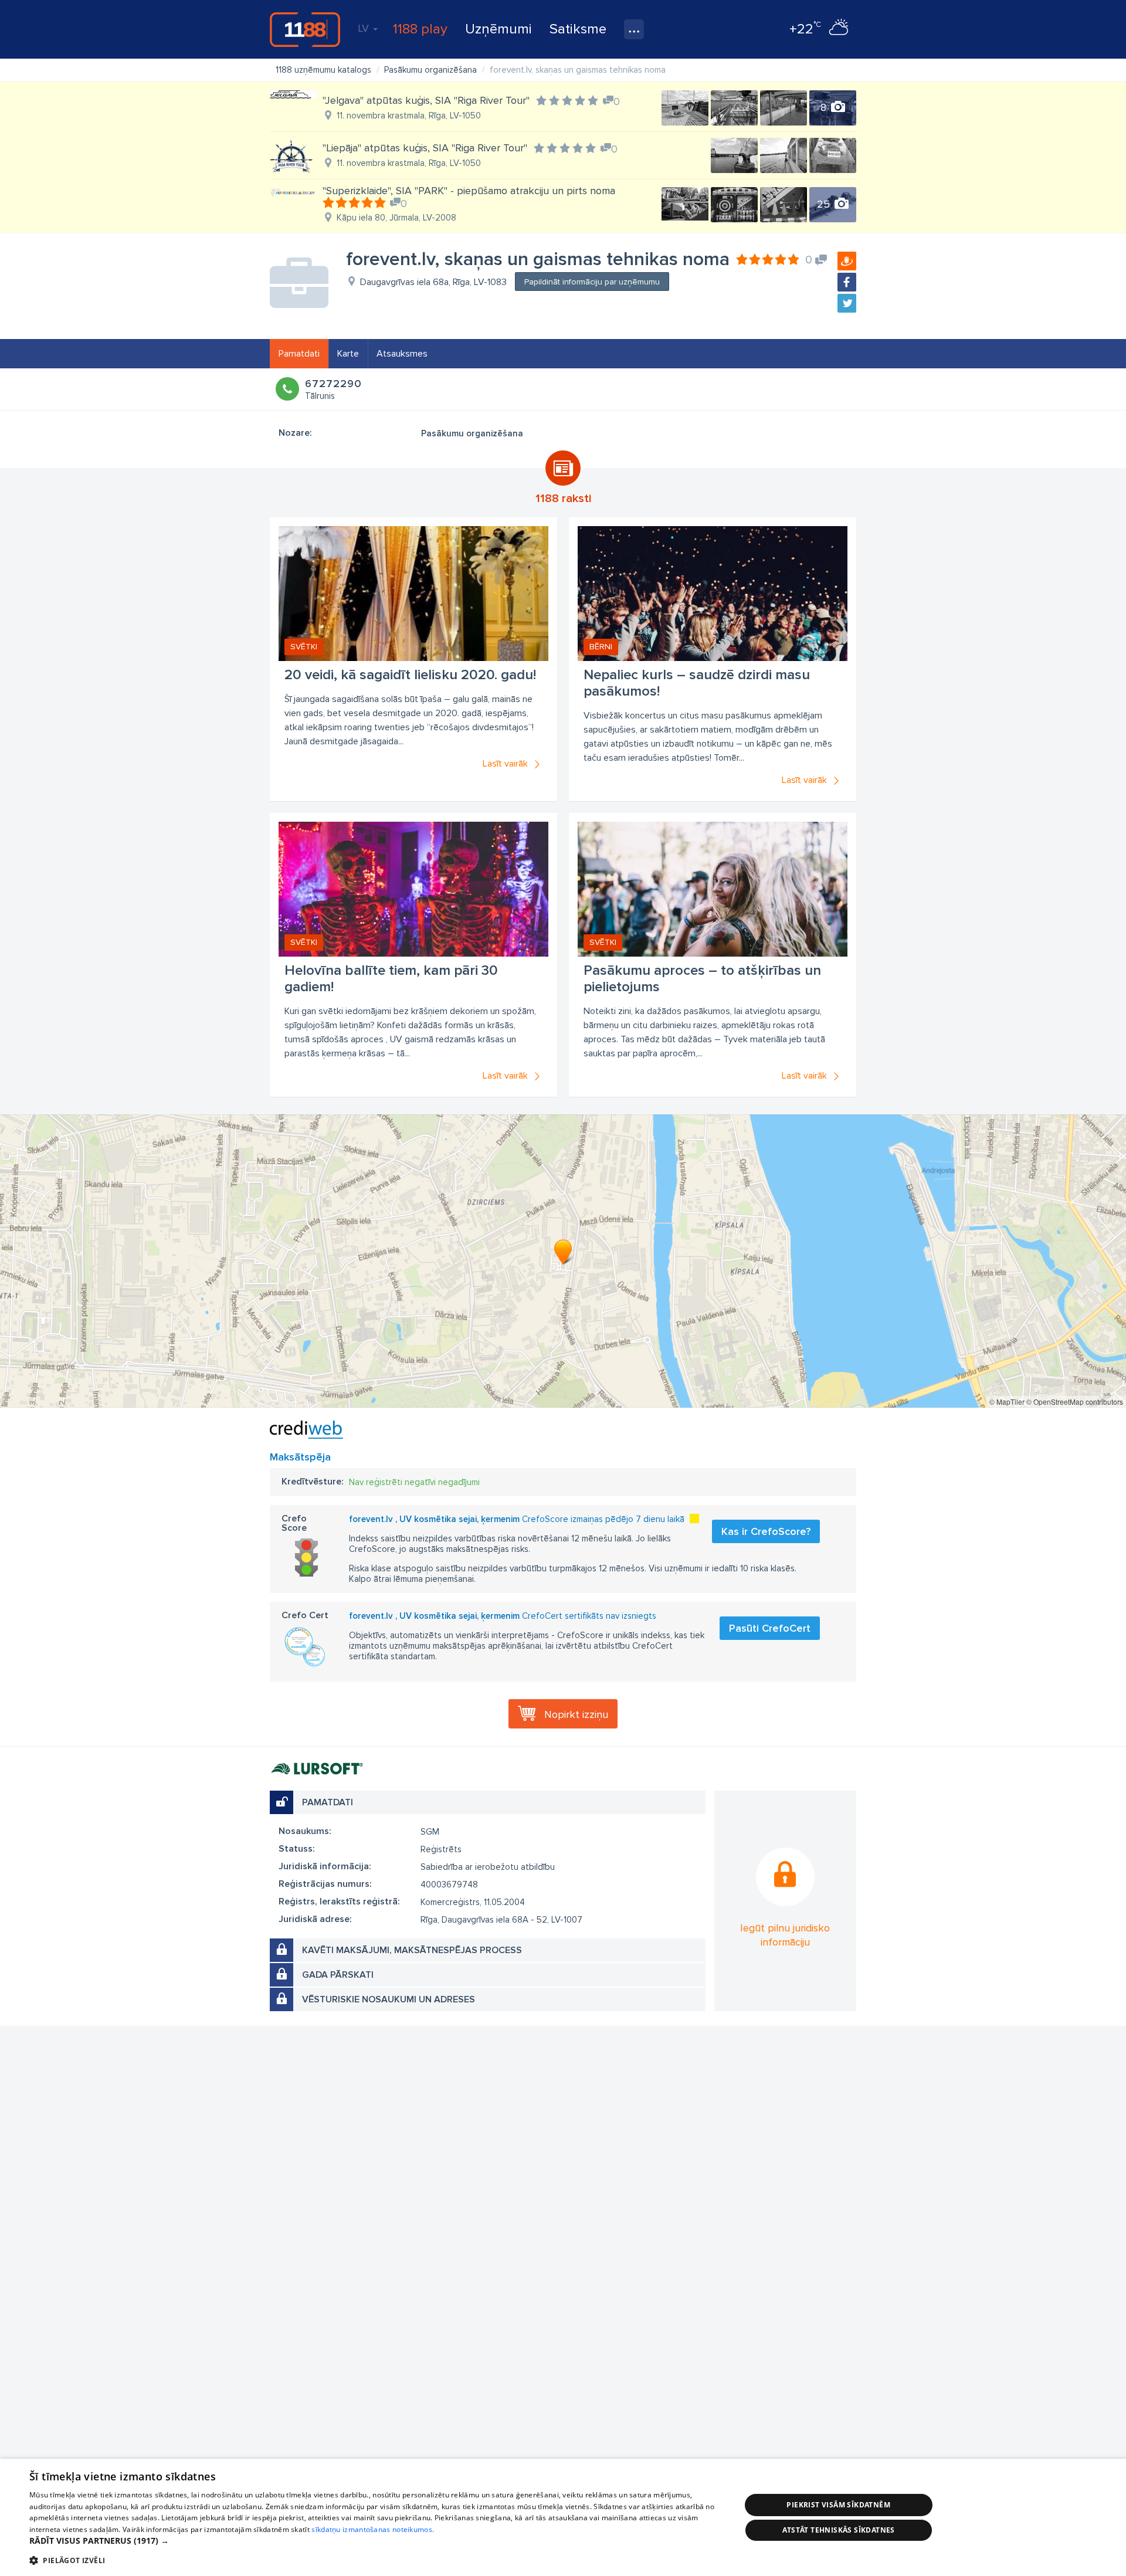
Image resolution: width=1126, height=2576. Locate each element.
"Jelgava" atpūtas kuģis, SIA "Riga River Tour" (426, 100)
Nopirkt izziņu (576, 1714)
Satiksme (578, 29)
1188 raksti (563, 499)
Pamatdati (299, 354)
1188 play (420, 29)
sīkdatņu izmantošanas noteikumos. (373, 2529)
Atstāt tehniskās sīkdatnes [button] (839, 2530)
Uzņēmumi (498, 29)
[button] (374, 2541)
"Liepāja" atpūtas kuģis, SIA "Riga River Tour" (425, 148)
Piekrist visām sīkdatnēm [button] (838, 2505)
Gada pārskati (338, 1975)
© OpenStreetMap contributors (1075, 1401)
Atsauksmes (402, 354)
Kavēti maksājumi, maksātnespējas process (412, 1950)
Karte (348, 354)
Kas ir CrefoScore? (766, 1531)
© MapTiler (1007, 1401)
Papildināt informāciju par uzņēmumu (592, 282)
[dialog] (563, 2517)
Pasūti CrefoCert (770, 1628)
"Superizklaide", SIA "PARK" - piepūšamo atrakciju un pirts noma (469, 191)
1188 (305, 29)
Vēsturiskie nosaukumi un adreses (389, 1999)
